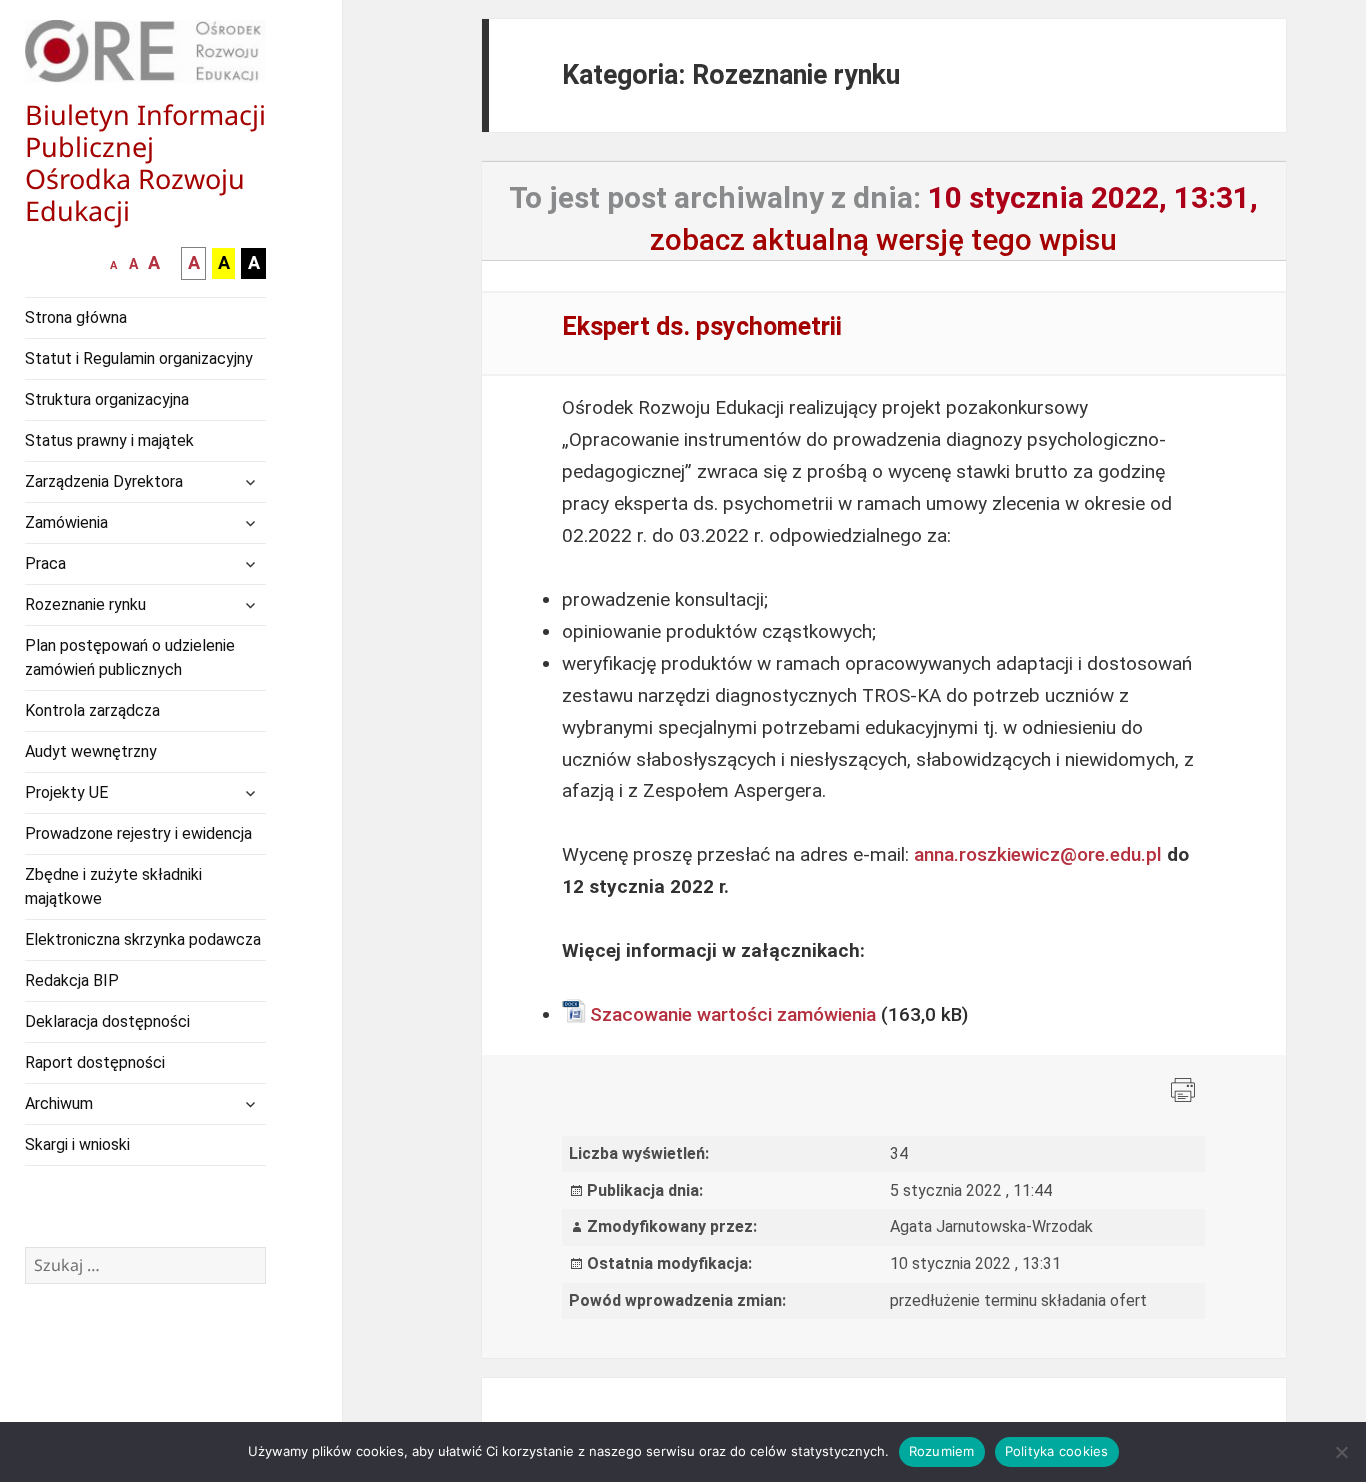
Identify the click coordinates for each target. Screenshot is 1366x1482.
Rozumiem (942, 1451)
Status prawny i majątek (109, 440)
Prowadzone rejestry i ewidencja (138, 833)
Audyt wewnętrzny (91, 751)
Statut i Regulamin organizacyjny (139, 358)
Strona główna (76, 317)
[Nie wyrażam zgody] (1341, 1452)
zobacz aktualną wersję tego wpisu (883, 239)
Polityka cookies (1057, 1451)
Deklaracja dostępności (107, 1021)
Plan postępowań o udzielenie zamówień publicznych (130, 657)
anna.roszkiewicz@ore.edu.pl (1038, 854)
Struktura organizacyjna (107, 399)
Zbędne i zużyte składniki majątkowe (113, 886)
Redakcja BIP (72, 980)
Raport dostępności (95, 1062)
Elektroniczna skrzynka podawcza (143, 939)
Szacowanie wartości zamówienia (733, 1014)
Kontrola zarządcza (92, 710)
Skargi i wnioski (77, 1144)
